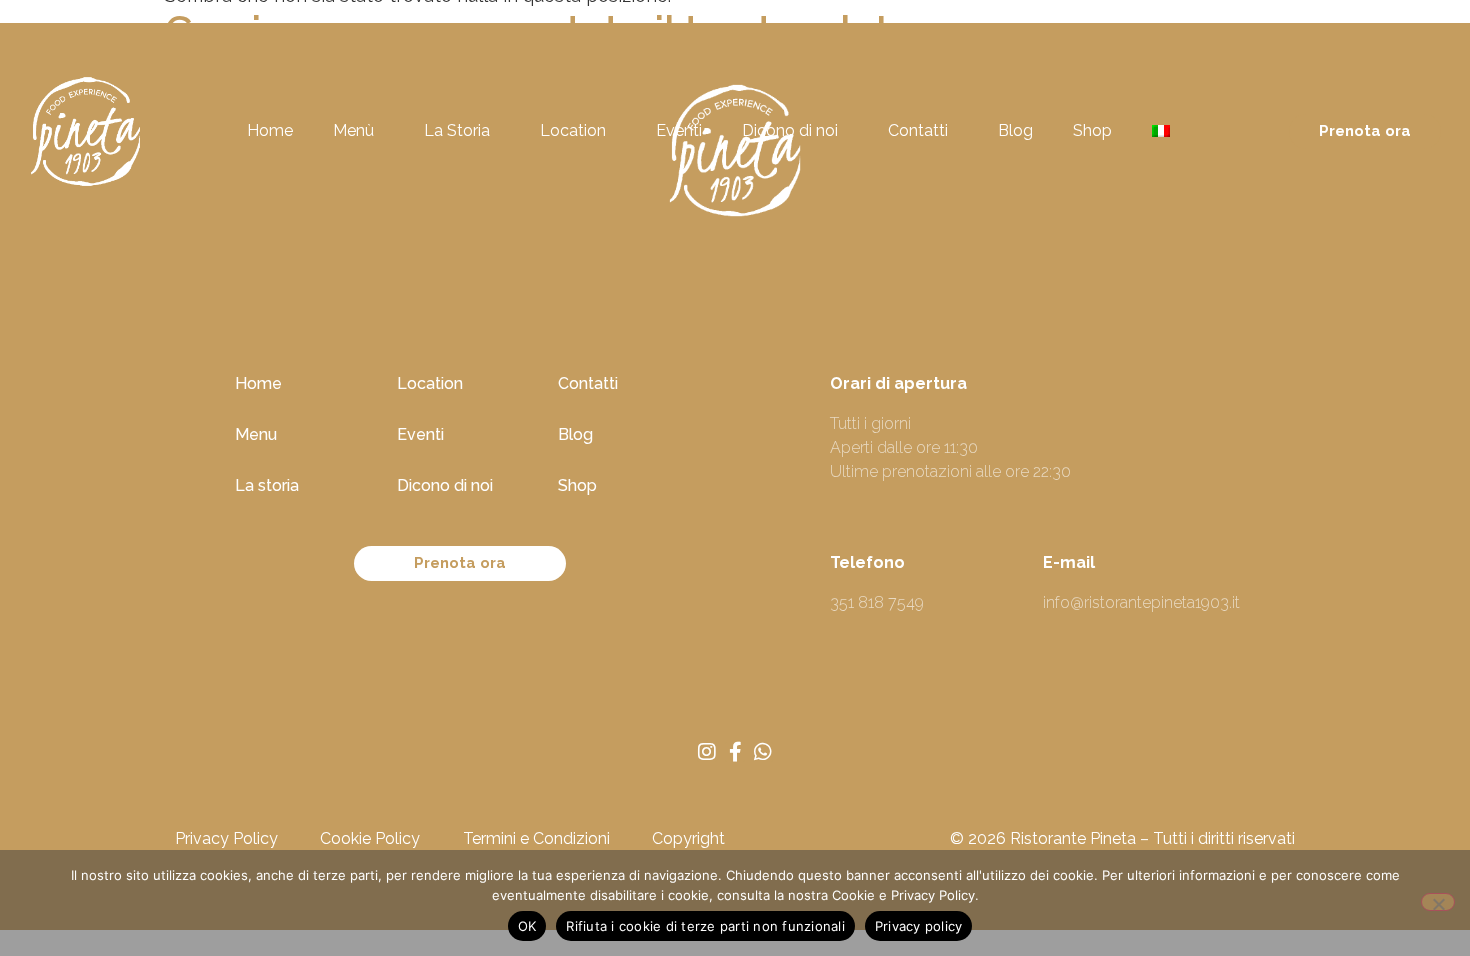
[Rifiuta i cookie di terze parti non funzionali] (1438, 902)
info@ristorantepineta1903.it (1141, 602)
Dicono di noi (790, 130)
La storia (267, 485)
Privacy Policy (226, 838)
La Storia (457, 130)
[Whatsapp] (763, 752)
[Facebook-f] (735, 752)
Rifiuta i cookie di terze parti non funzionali (705, 926)
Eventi (679, 130)
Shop (1092, 130)
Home (270, 130)
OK (527, 926)
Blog (1015, 130)
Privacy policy (919, 926)
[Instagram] (707, 752)
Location (573, 130)
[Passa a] (1168, 131)
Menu (256, 434)
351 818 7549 (877, 602)
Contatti (918, 130)
